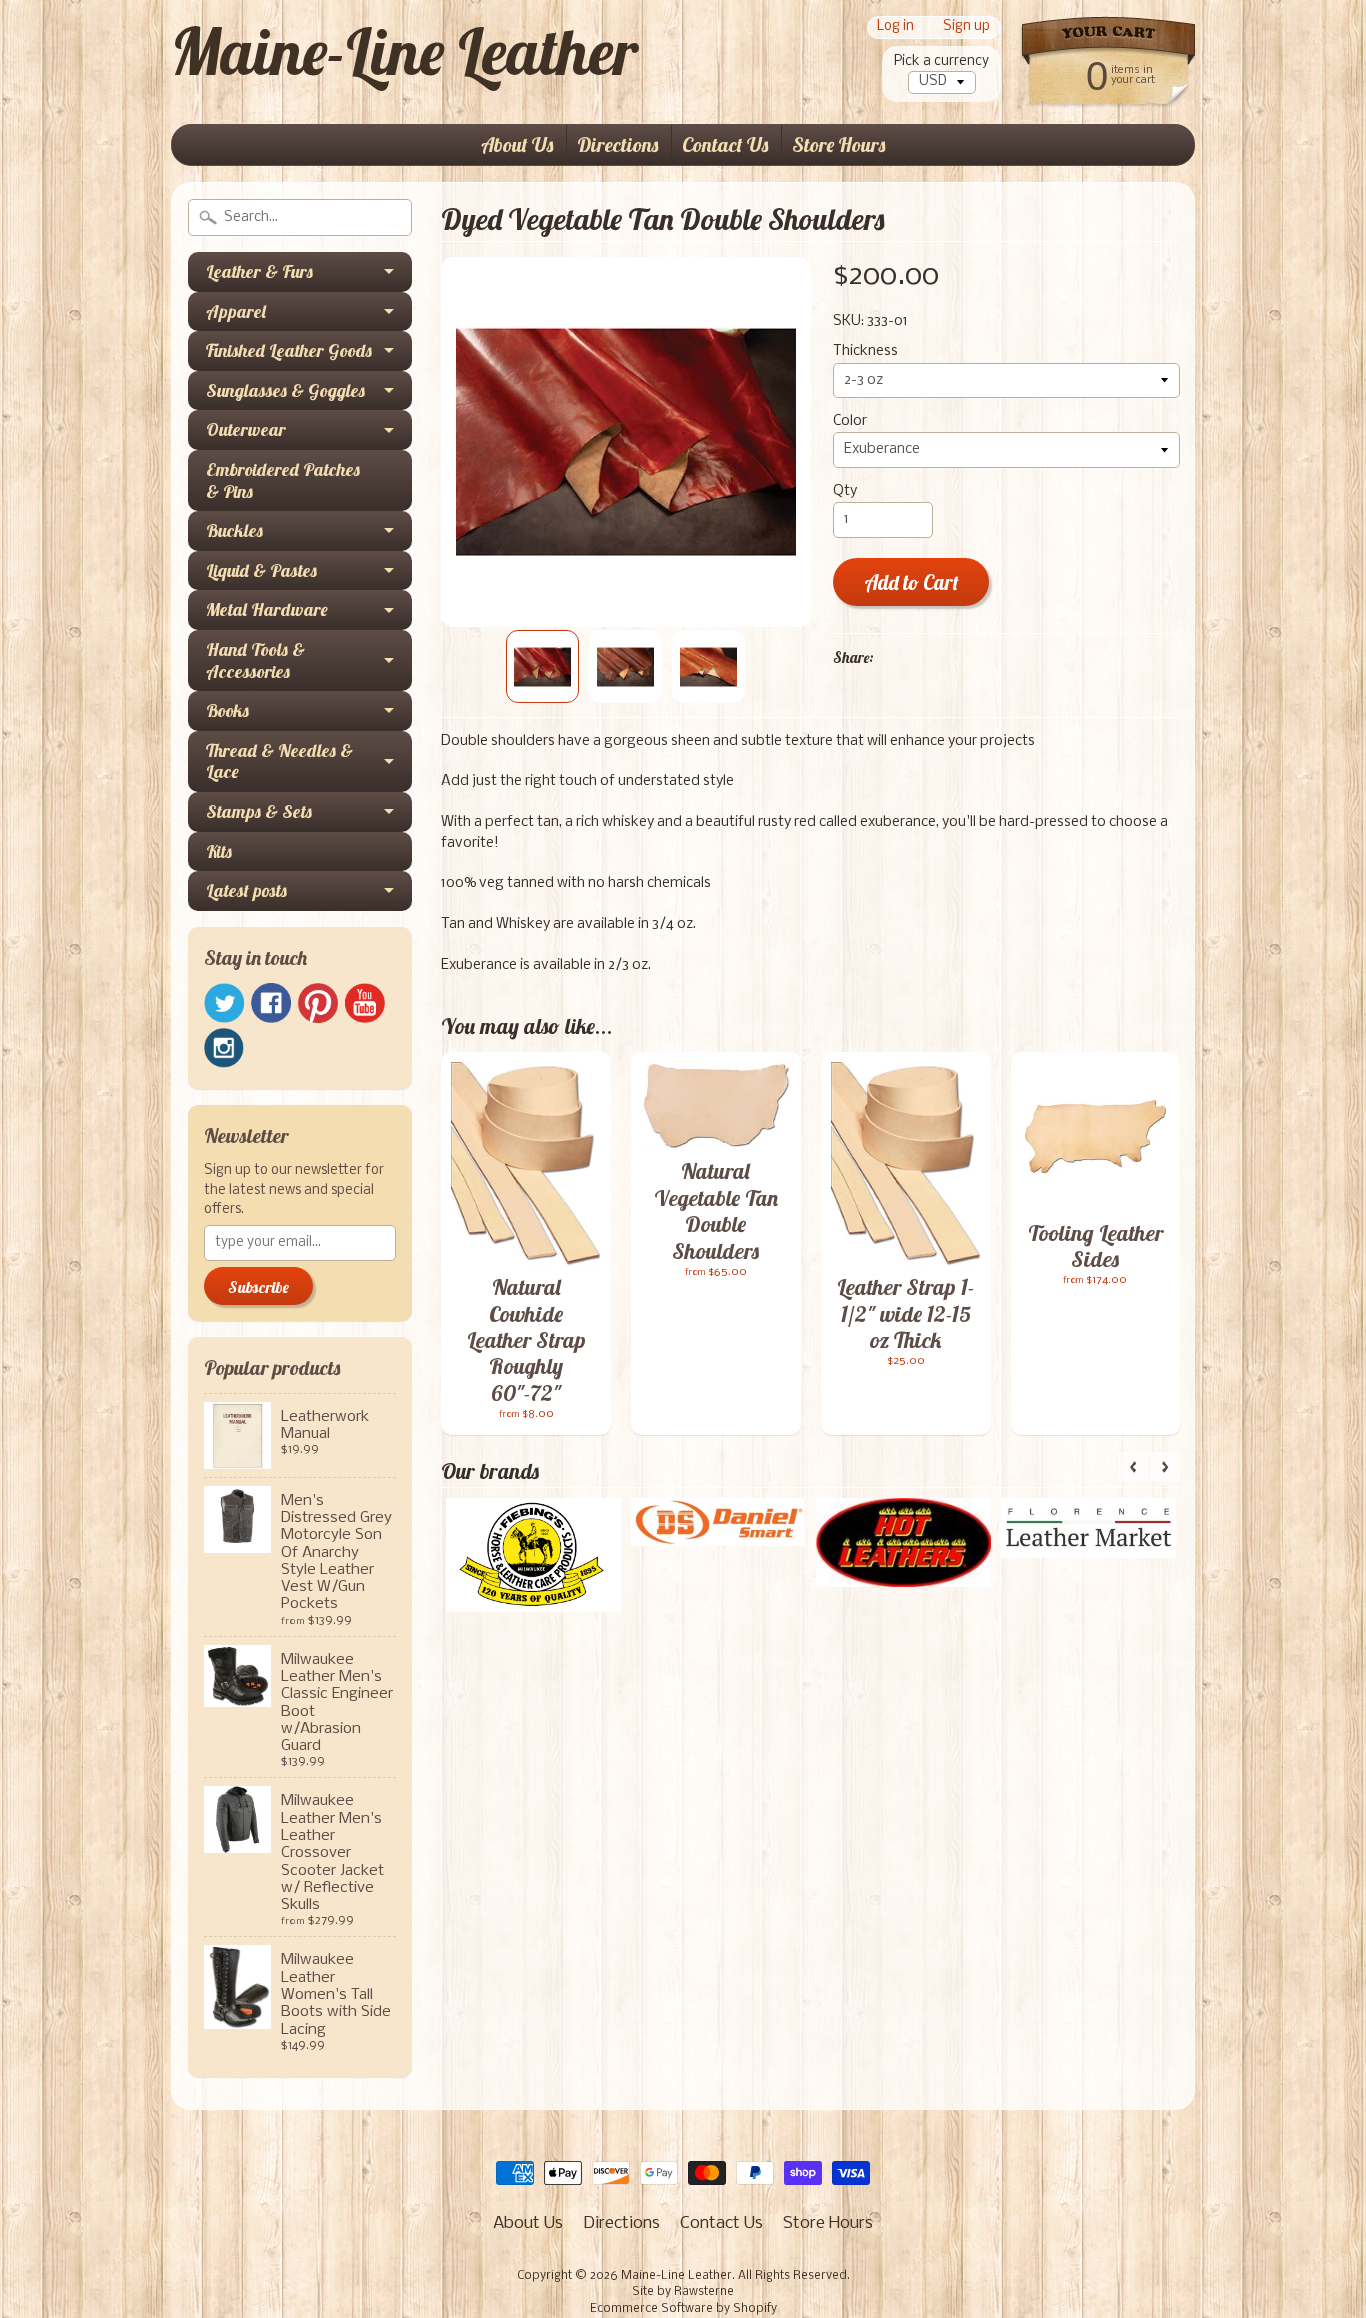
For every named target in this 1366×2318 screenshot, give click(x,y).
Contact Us (725, 144)
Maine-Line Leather (404, 51)
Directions (617, 144)
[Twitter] (224, 1003)
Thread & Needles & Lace (279, 761)
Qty (845, 491)
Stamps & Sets (259, 811)
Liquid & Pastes (261, 570)
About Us (517, 144)
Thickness (865, 351)
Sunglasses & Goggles (285, 390)
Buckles (234, 530)
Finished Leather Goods (289, 350)
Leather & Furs (259, 271)
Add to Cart (911, 582)
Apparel (236, 311)
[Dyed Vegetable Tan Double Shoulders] (542, 666)
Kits (219, 851)
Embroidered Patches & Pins (283, 480)
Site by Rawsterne (683, 2292)
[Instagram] (224, 1048)
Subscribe (258, 1287)
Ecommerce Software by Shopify (683, 2309)
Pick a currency (941, 61)
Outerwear (246, 429)
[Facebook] (271, 1003)
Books (227, 710)
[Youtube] (365, 1003)
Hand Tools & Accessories (255, 660)
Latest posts (246, 890)
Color (850, 421)
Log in (895, 27)
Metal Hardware (267, 609)
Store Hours (838, 144)
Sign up (966, 27)
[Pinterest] (318, 1003)
